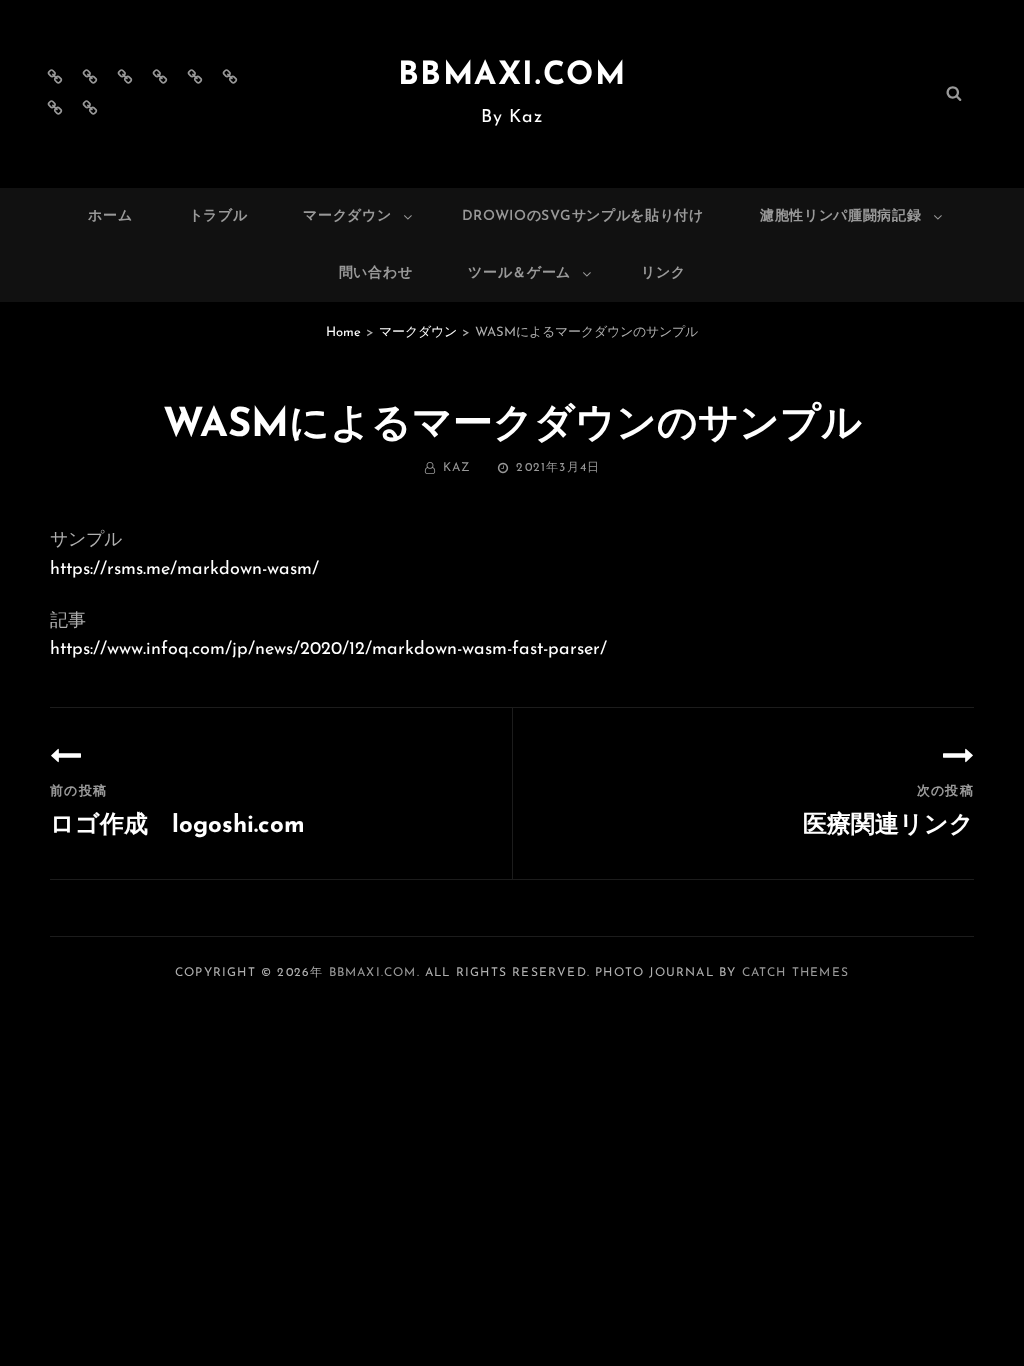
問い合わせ (376, 273)
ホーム (110, 216)
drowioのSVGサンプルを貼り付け (583, 216)
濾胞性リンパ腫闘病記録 (841, 216)
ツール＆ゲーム (519, 273)
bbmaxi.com (512, 76)
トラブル (218, 216)
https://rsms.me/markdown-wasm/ (184, 570)
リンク (663, 273)
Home (343, 332)
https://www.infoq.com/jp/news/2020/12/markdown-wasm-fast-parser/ (328, 650)
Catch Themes (795, 973)
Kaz (457, 468)
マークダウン (347, 216)
